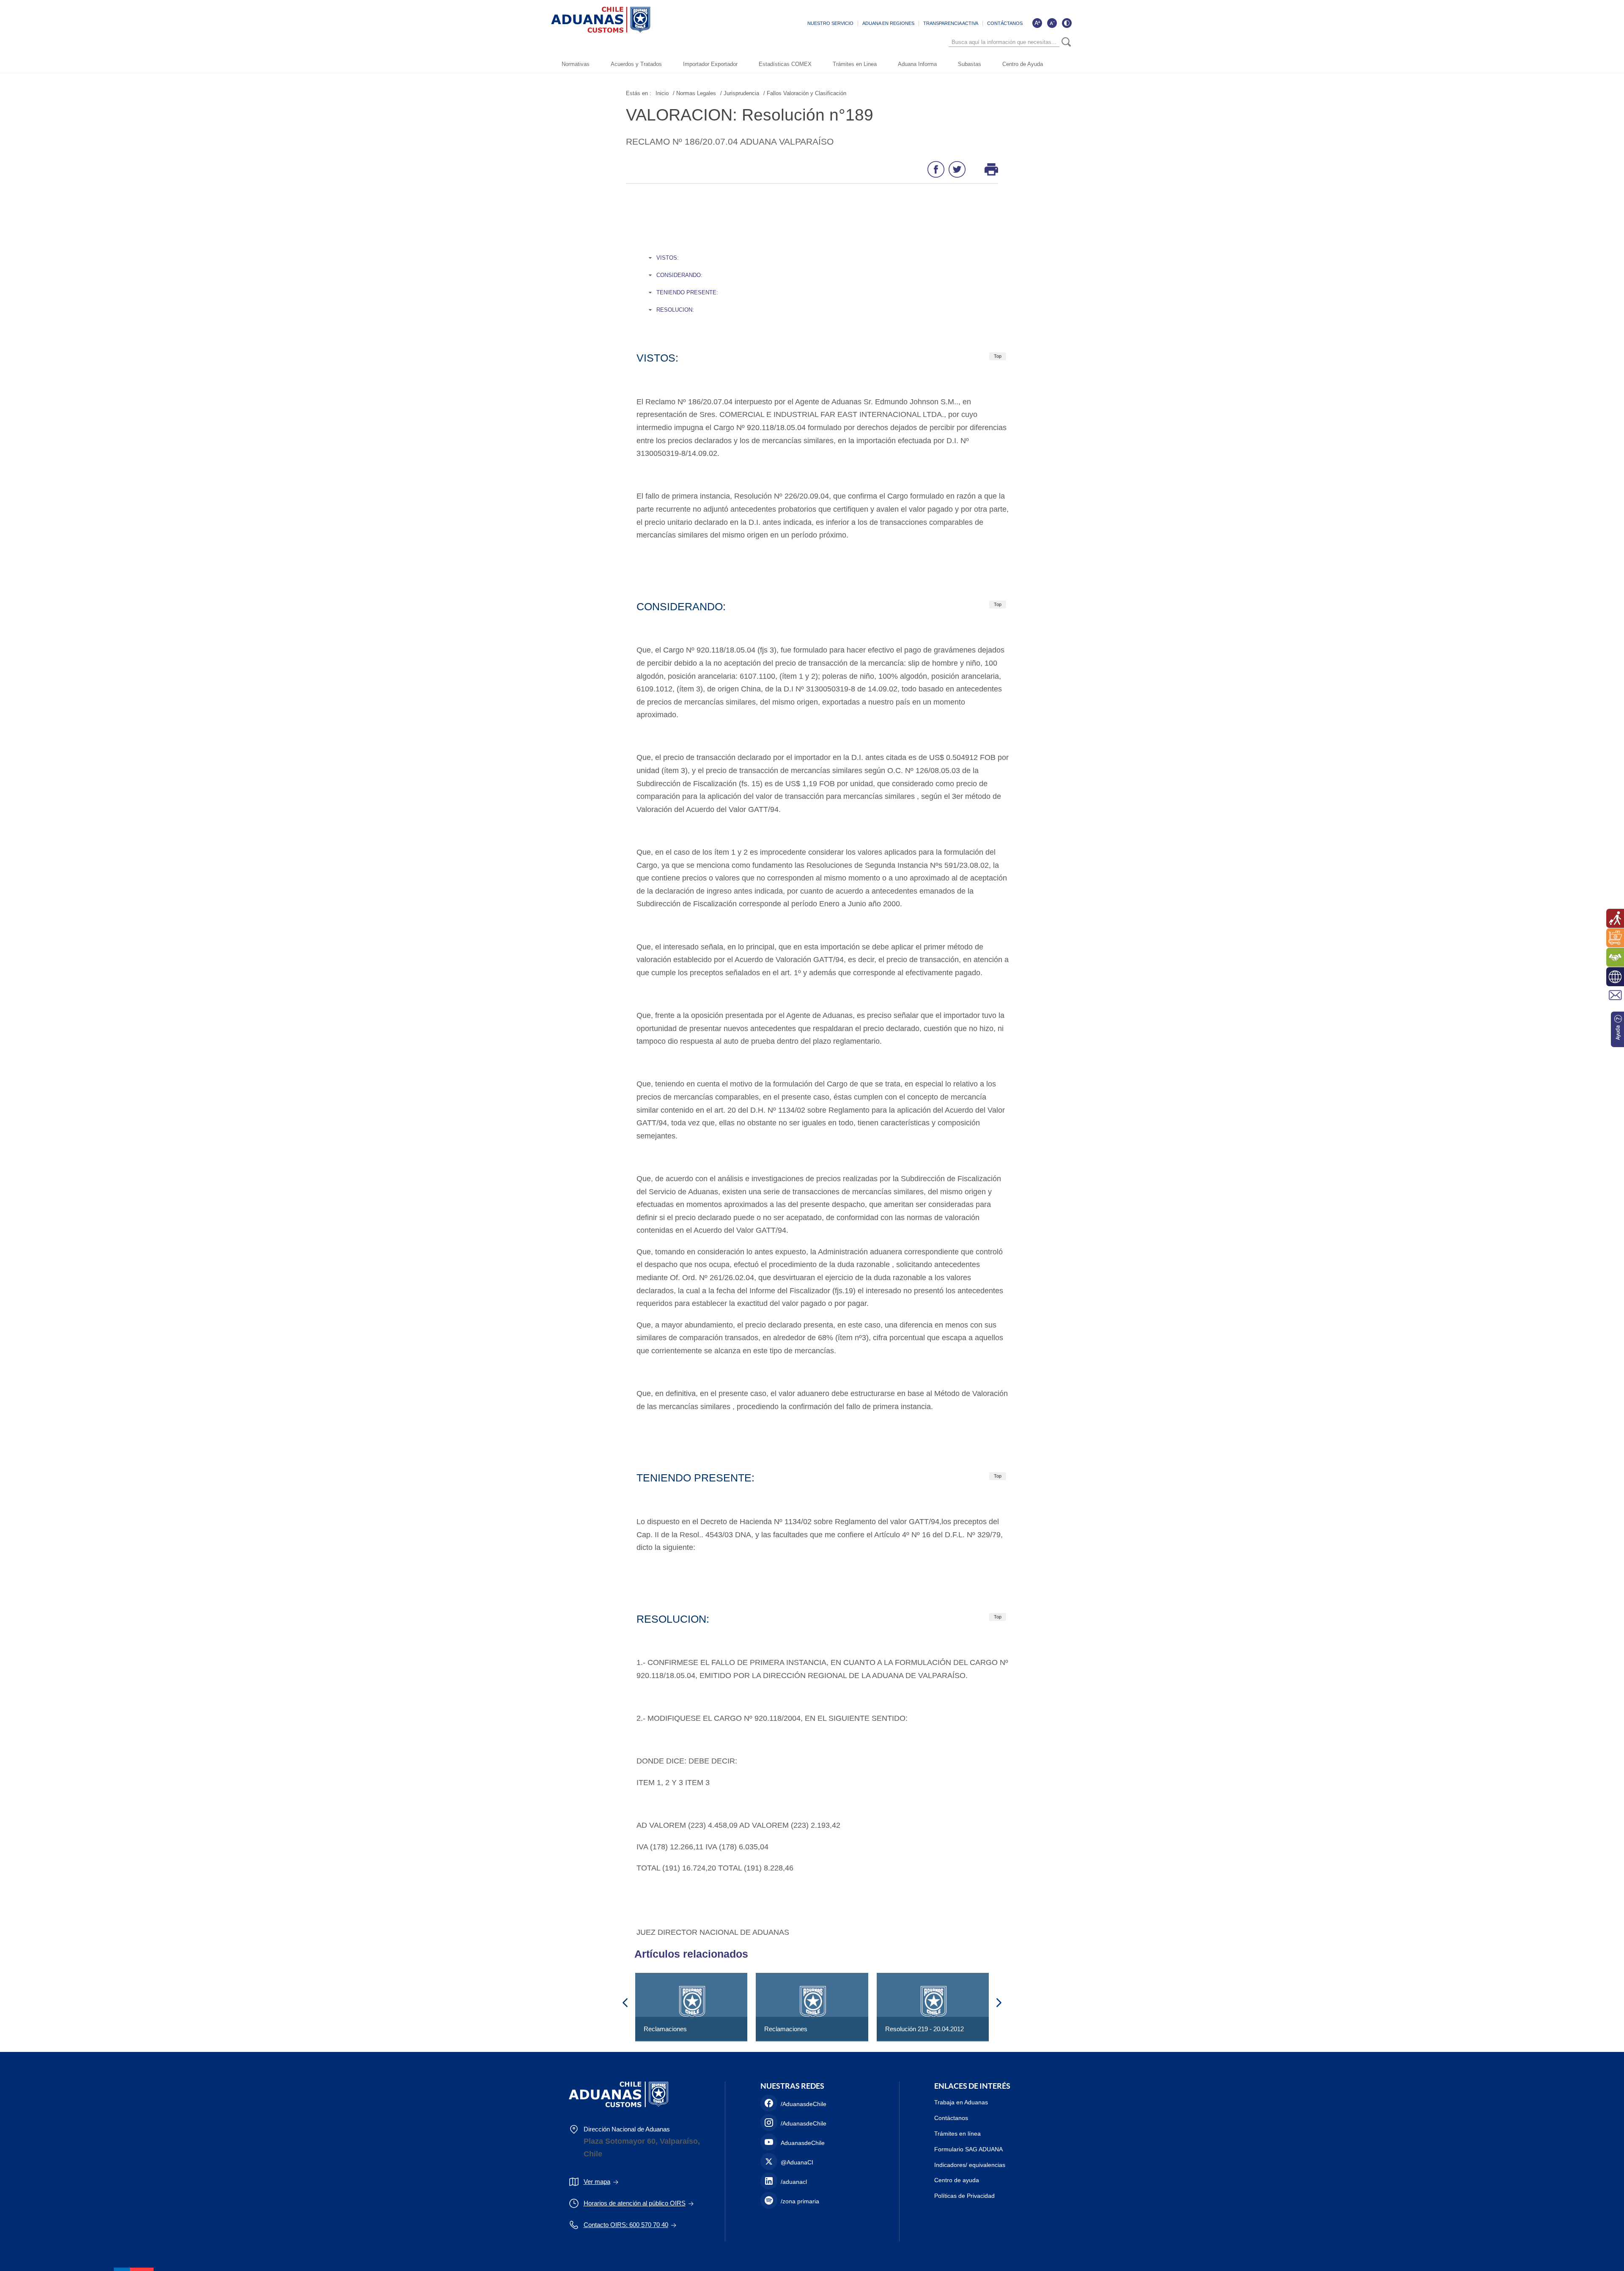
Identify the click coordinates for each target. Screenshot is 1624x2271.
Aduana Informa (917, 64)
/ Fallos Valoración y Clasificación (805, 93)
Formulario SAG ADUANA (968, 2149)
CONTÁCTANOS (1005, 23)
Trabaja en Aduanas (961, 2102)
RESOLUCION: (675, 310)
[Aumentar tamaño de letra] (1037, 23)
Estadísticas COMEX (785, 64)
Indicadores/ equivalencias (970, 2165)
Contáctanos (951, 2118)
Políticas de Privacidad (964, 2196)
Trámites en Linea (855, 64)
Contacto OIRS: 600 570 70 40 (626, 2225)
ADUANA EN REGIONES (888, 23)
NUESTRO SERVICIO (830, 23)
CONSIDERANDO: (679, 275)
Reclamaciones (665, 2029)
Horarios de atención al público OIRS (635, 2203)
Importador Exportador (710, 64)
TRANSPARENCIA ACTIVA (951, 23)
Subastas (970, 64)
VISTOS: (668, 258)
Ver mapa (597, 2182)
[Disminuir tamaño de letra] (1052, 23)
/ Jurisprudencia (740, 93)
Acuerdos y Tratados (636, 64)
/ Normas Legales (694, 93)
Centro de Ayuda (1023, 64)
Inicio (662, 93)
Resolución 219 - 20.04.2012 (924, 2029)
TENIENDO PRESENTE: (687, 292)
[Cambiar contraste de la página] (1067, 23)
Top (998, 356)
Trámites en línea (957, 2134)
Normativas (576, 64)
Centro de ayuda (957, 2180)
